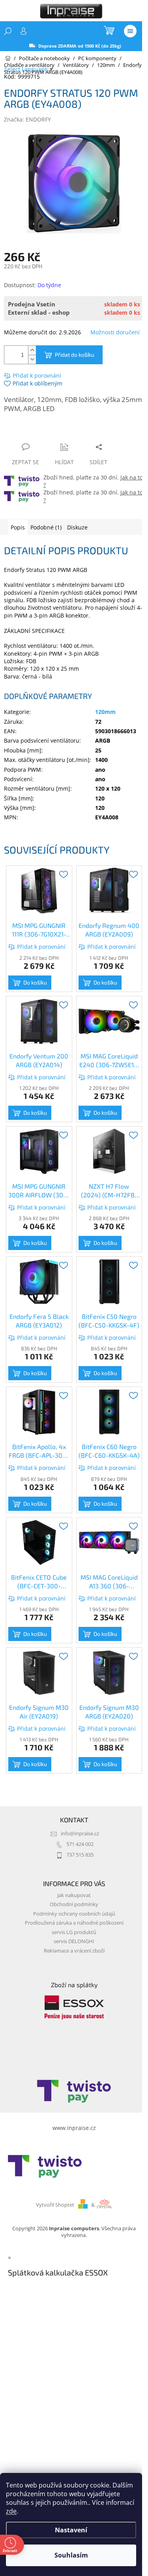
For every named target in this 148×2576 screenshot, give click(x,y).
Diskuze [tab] (77, 527)
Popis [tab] (18, 527)
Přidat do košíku (75, 355)
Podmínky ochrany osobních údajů (74, 1914)
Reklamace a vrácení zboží (74, 1951)
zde (11, 2511)
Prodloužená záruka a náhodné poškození (74, 1923)
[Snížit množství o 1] (32, 359)
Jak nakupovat (74, 1895)
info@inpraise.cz (80, 1834)
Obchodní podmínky (74, 1904)
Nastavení (71, 2530)
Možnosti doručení (115, 332)
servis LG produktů (74, 1932)
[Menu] (130, 31)
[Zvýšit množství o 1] (32, 350)
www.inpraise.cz (74, 2128)
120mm (105, 712)
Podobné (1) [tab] (46, 527)
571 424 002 (80, 1844)
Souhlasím (71, 2555)
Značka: (27, 119)
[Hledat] (8, 31)
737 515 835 (80, 1855)
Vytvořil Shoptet (55, 2205)
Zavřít (46, 432)
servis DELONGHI (74, 1941)
